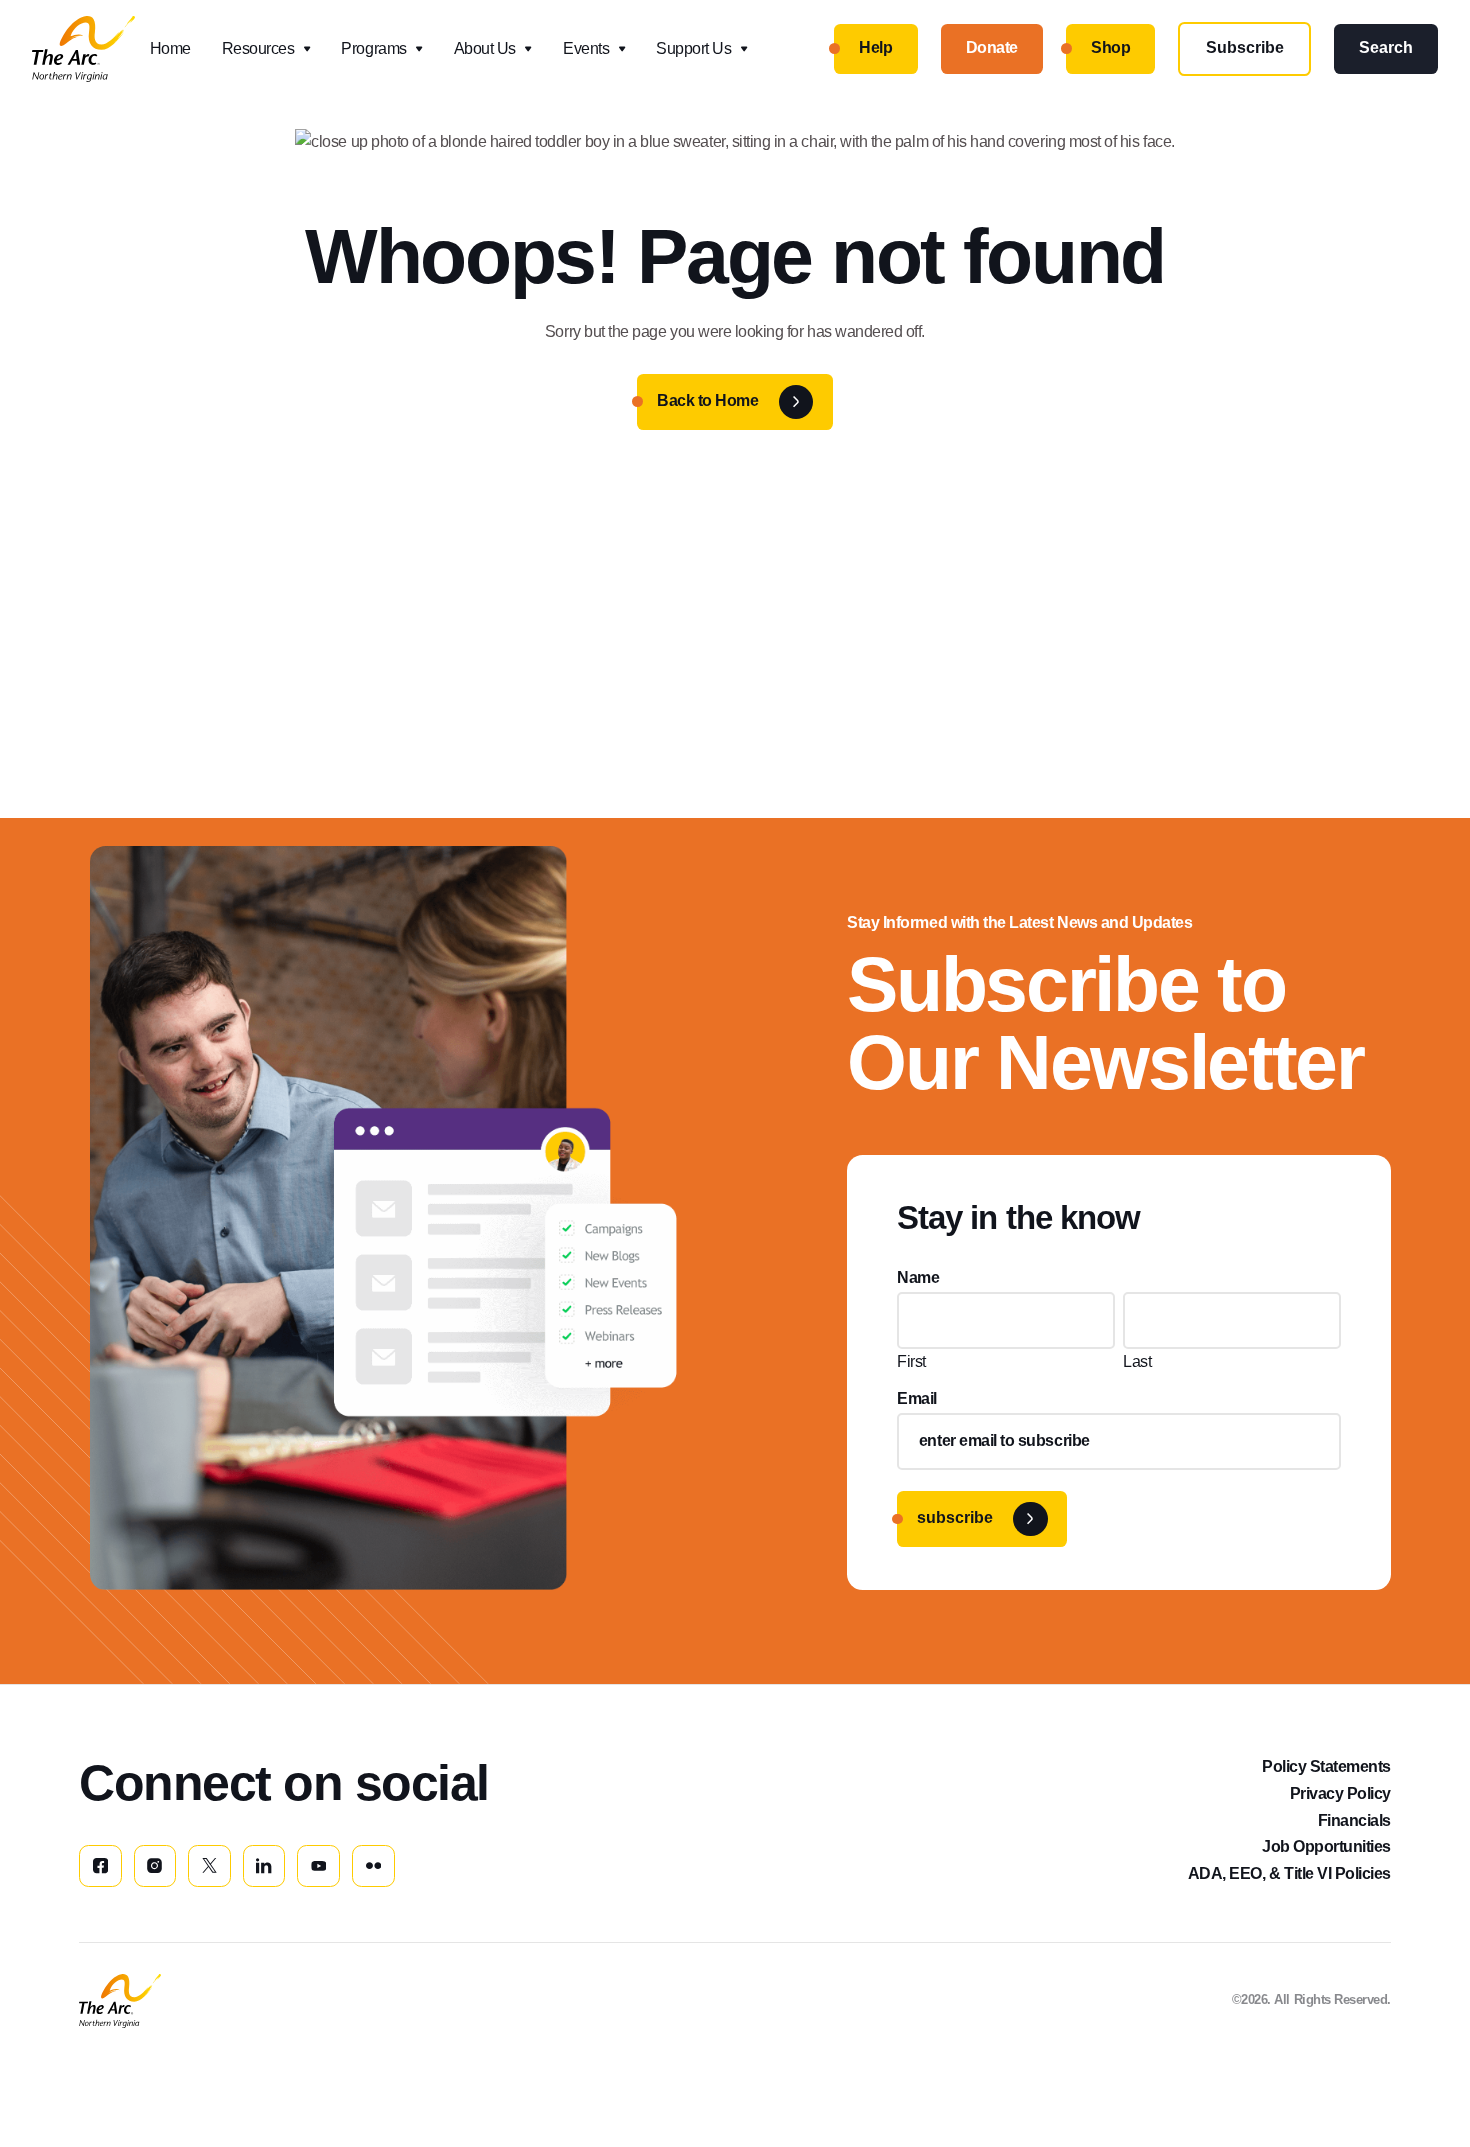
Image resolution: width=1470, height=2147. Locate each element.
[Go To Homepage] (120, 2001)
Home (170, 48)
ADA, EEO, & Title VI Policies (1289, 1873)
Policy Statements (1326, 1766)
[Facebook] (100, 1866)
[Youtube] (318, 1866)
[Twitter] (209, 1866)
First (911, 1361)
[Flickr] (373, 1866)
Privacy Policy (1340, 1793)
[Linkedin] (264, 1866)
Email (917, 1398)
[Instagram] (155, 1866)
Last (1137, 1361)
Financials (1354, 1820)
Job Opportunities (1326, 1846)
